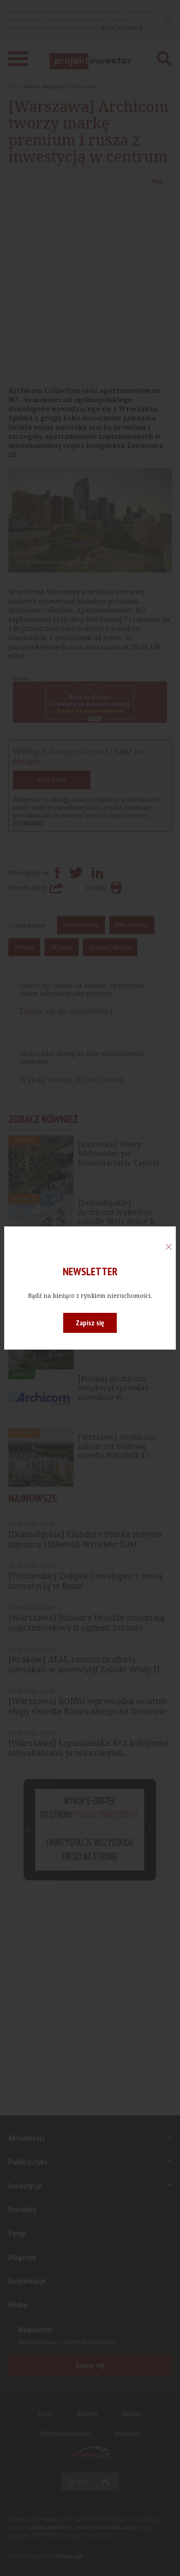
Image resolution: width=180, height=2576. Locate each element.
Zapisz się (90, 1323)
